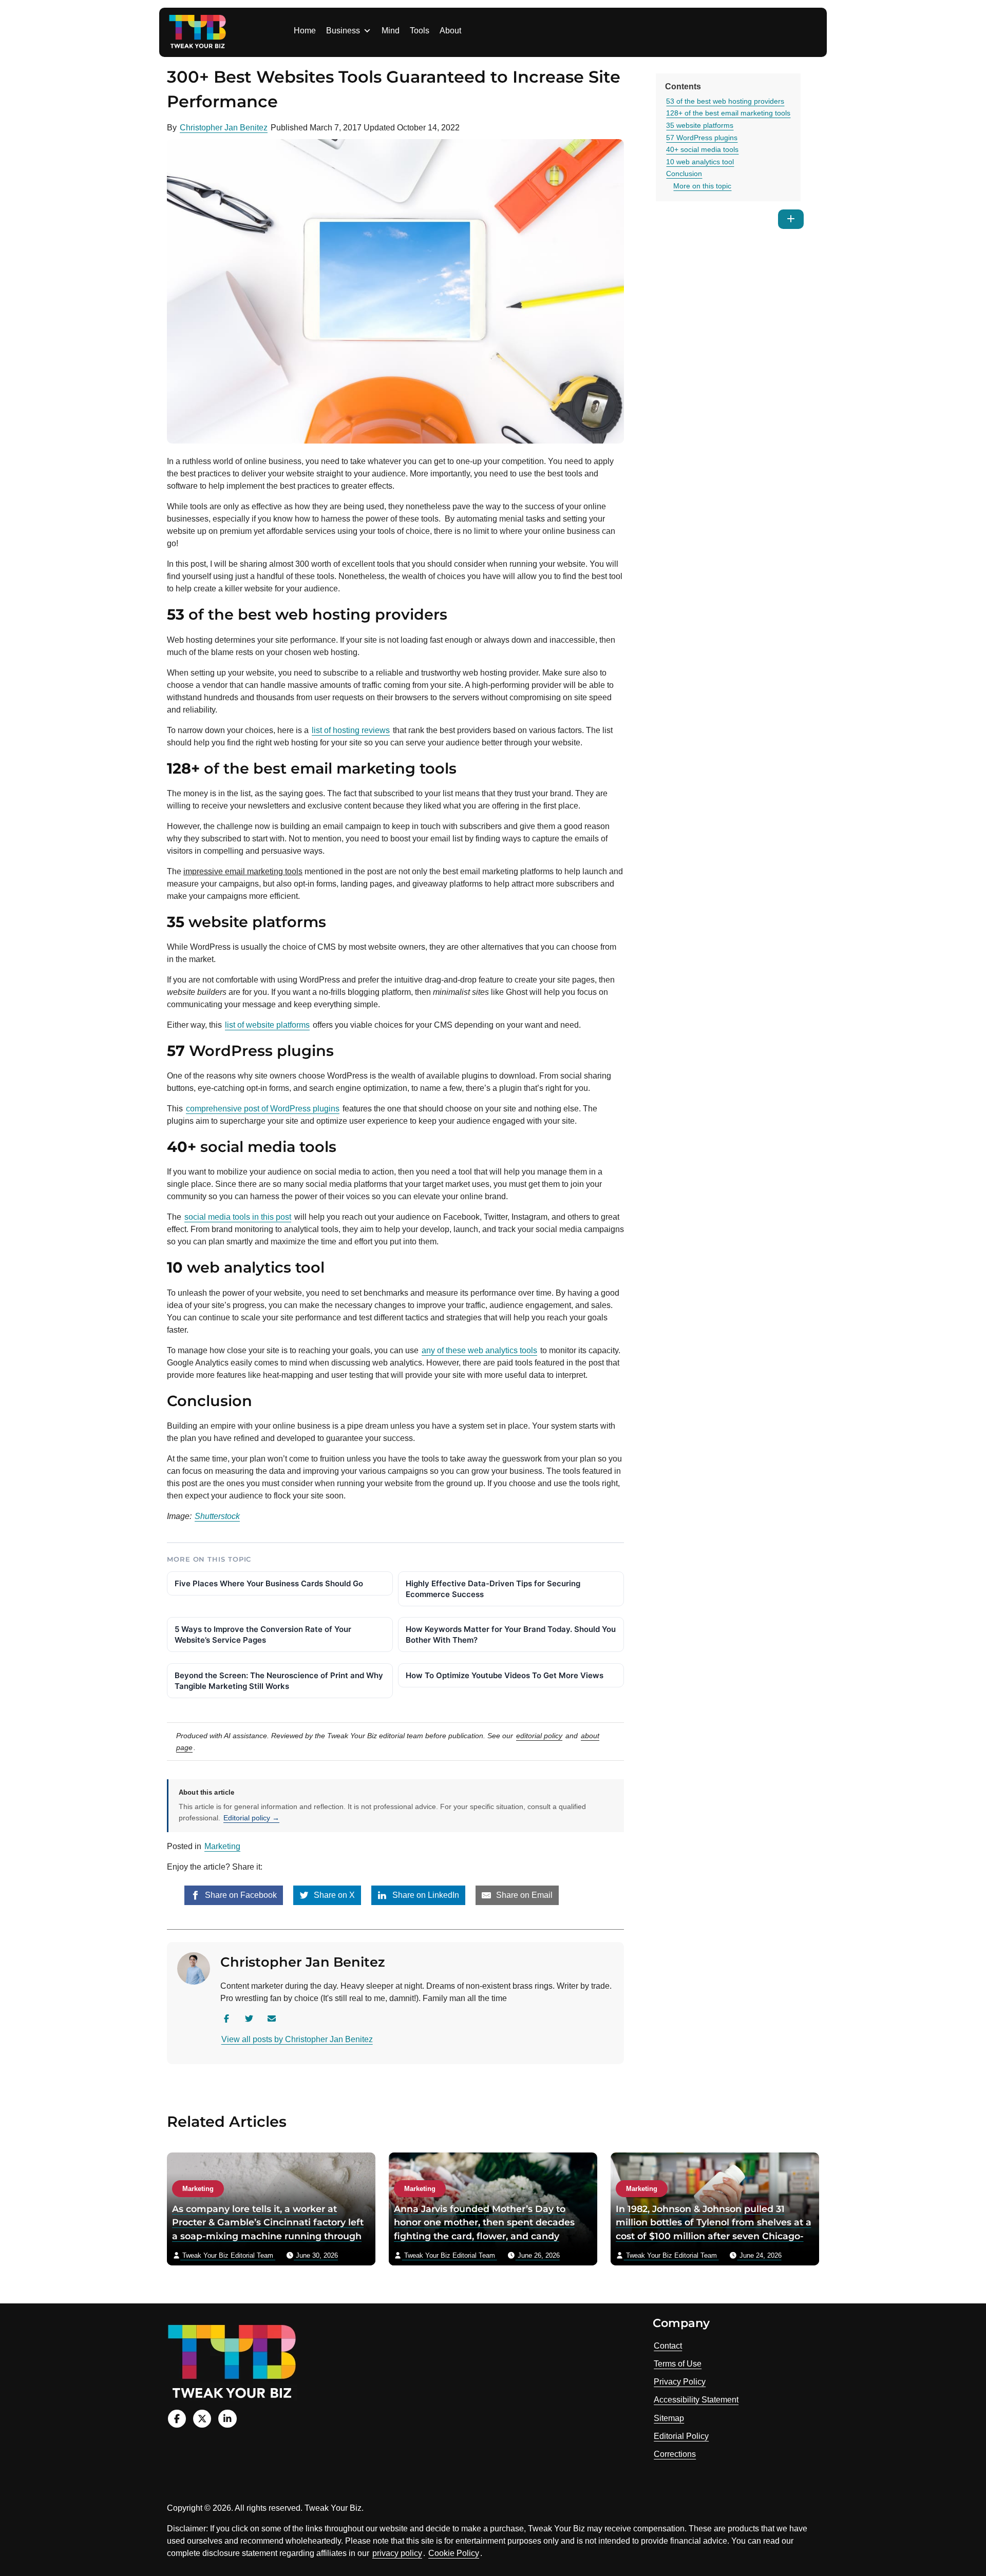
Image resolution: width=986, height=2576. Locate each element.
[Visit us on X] (202, 2419)
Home (305, 31)
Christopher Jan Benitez (224, 128)
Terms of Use (678, 2364)
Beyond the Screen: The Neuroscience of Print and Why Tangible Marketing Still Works (279, 1681)
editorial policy (539, 1736)
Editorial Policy (681, 2436)
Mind (391, 31)
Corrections (675, 2454)
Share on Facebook (240, 1895)
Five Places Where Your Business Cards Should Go (269, 1583)
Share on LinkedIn (425, 1895)
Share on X (333, 1895)
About (450, 31)
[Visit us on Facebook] (177, 2419)
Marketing (222, 1846)
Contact (668, 2346)
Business (343, 31)
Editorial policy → (251, 1818)
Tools (420, 31)
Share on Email (523, 1895)
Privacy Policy (680, 2382)
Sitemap (669, 2418)
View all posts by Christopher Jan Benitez (297, 2039)
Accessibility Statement (696, 2400)
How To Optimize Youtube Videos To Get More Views (505, 1675)
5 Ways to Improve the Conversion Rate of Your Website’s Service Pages (263, 1635)
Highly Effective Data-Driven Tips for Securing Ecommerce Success (493, 1589)
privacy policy (397, 2553)
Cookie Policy (454, 2553)
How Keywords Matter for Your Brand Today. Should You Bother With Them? (511, 1635)
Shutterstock (217, 1516)
